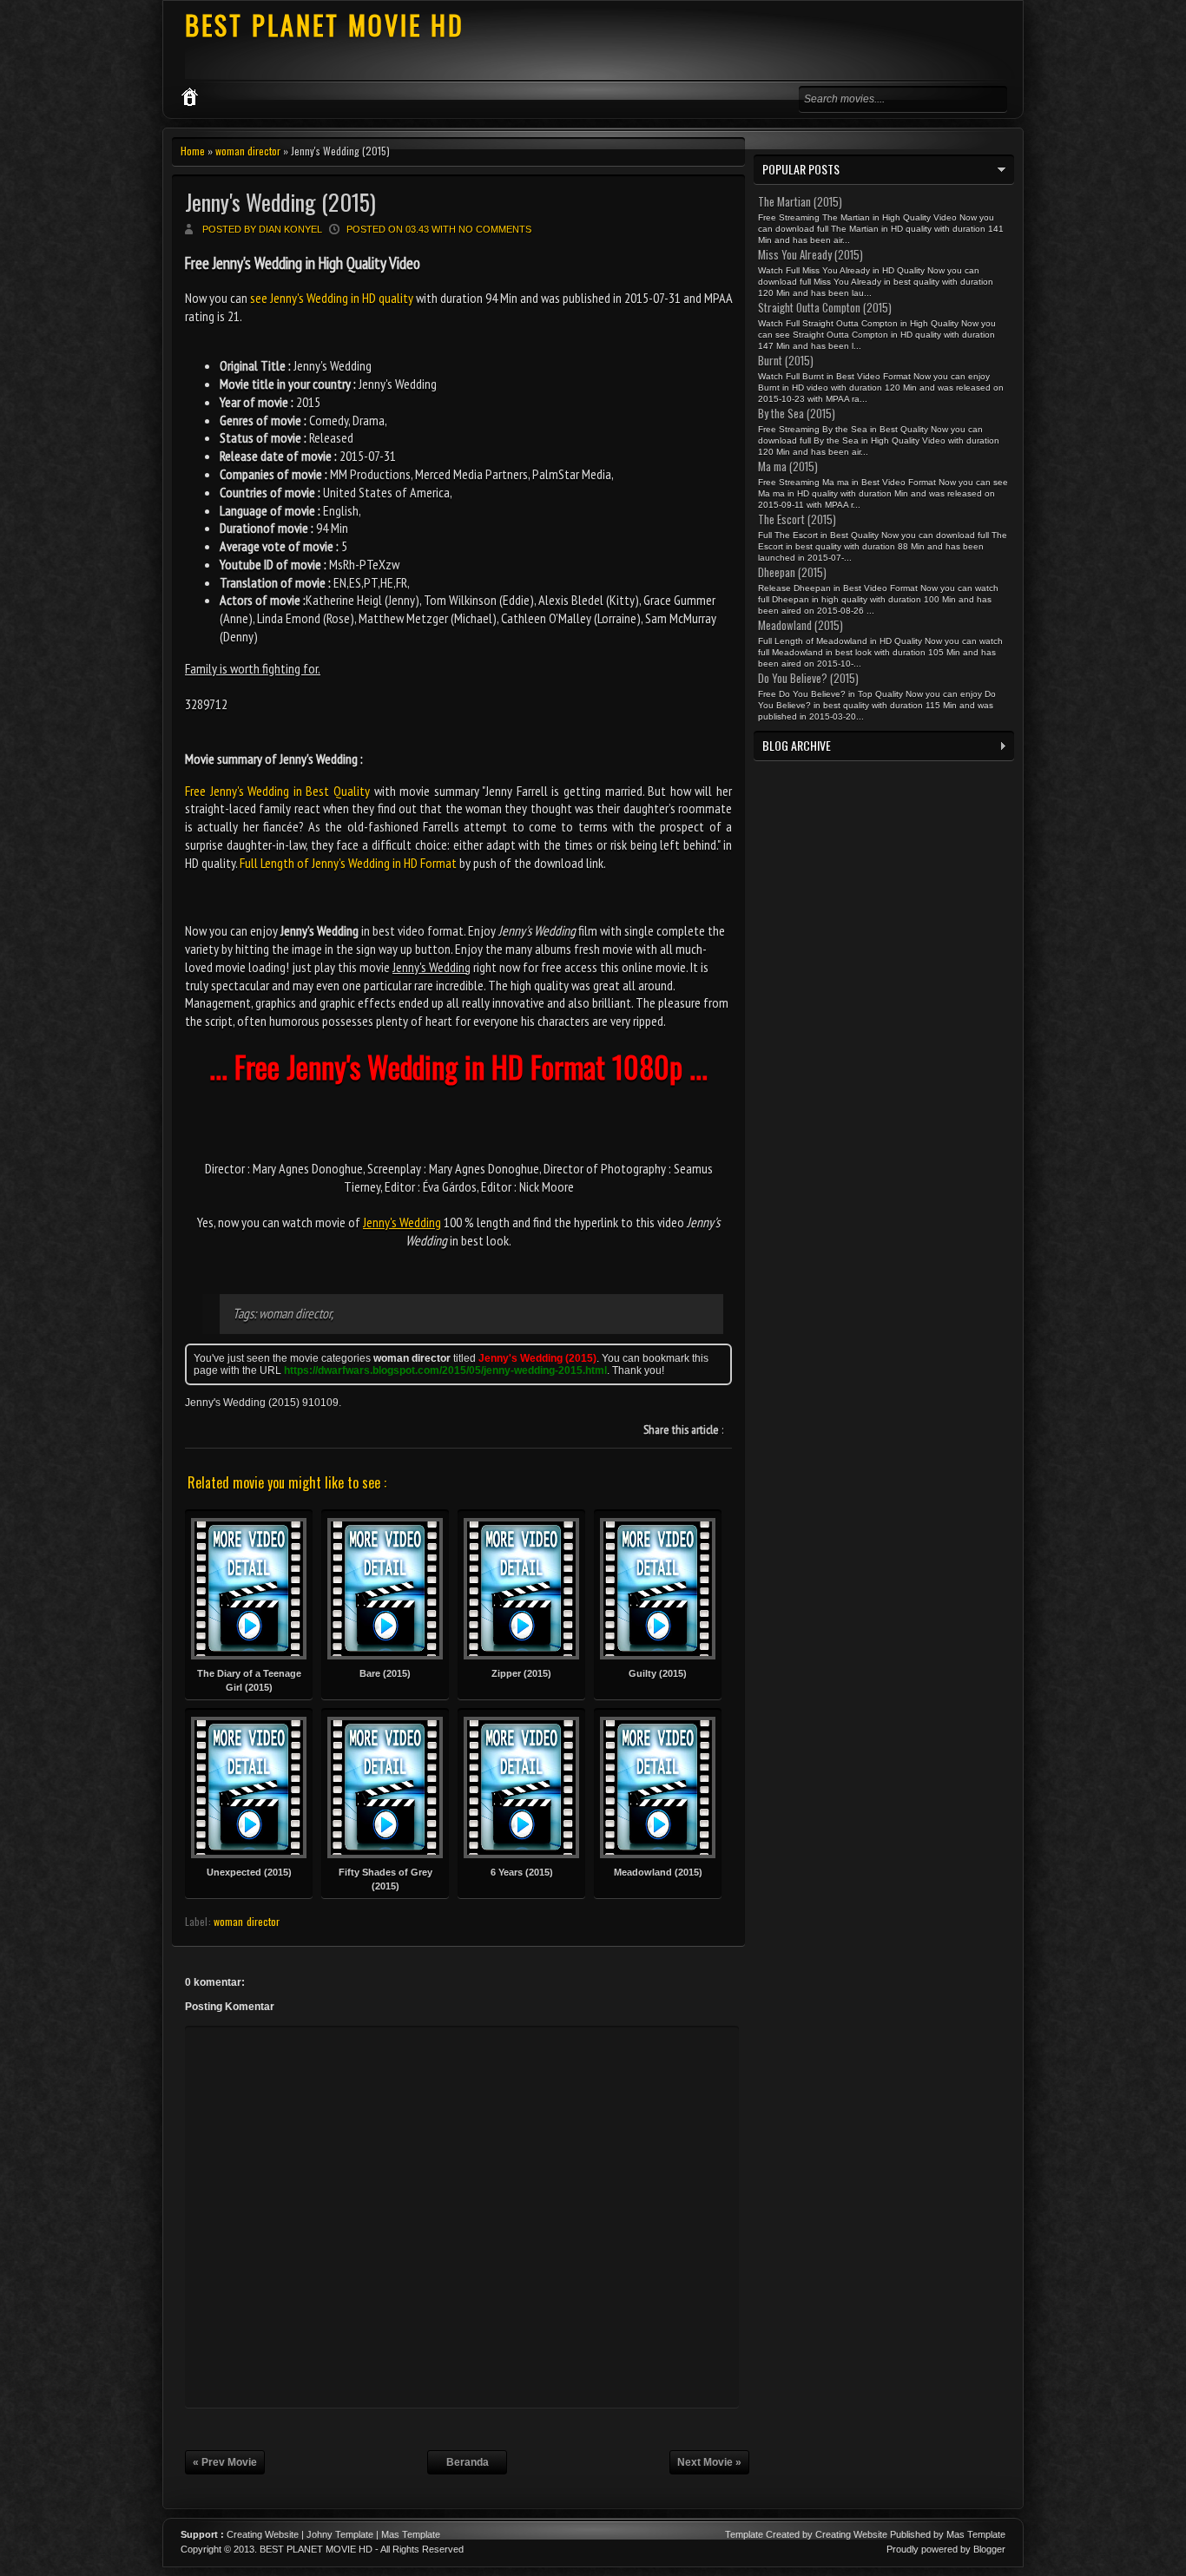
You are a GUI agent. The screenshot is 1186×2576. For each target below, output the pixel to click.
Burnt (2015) (786, 360)
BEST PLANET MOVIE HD (325, 25)
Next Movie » (709, 2462)
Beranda (468, 2462)
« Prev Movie (225, 2462)
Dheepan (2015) (792, 572)
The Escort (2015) (797, 519)
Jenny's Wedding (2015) (280, 202)
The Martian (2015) (800, 201)
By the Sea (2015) (797, 413)
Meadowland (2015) (801, 625)
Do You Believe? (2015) (808, 678)
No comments (495, 229)
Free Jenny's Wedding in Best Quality (277, 791)
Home (193, 151)
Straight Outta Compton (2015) (825, 307)
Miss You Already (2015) (810, 254)
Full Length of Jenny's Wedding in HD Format (348, 863)
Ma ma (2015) (788, 466)
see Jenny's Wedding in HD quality (332, 298)
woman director (248, 151)
